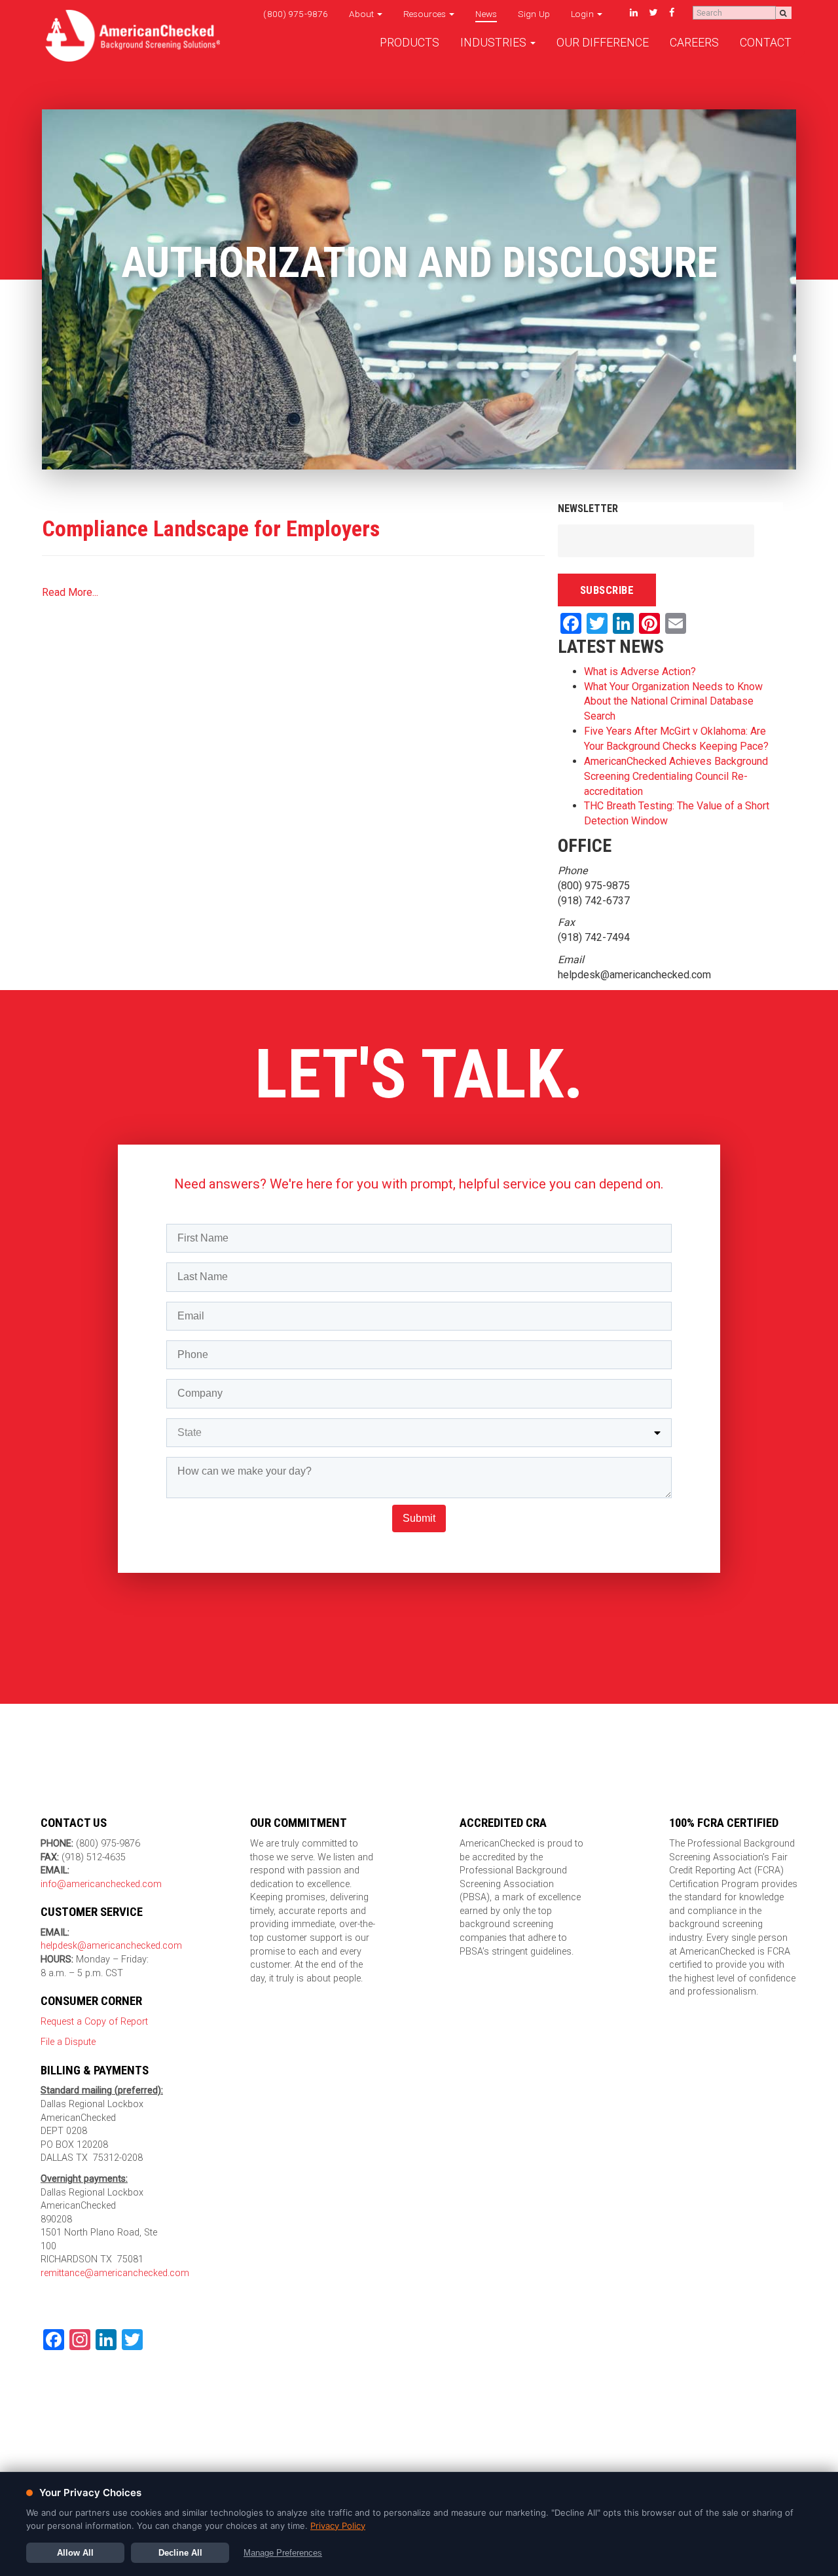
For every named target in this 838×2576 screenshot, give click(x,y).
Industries (495, 43)
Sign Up (534, 14)
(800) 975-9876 (296, 14)
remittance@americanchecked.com (115, 2273)
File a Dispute (68, 2042)
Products (410, 43)
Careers (694, 43)
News (486, 14)
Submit (419, 1518)
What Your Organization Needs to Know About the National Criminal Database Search (673, 702)
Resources (426, 14)
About (362, 14)
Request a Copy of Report (94, 2022)
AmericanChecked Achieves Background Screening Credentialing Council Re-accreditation (676, 776)
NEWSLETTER (588, 508)
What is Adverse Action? (640, 672)
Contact (766, 43)
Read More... (70, 592)
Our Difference (603, 43)
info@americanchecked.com (101, 1884)
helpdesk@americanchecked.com (111, 1946)
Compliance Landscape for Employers (211, 528)
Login (583, 14)
